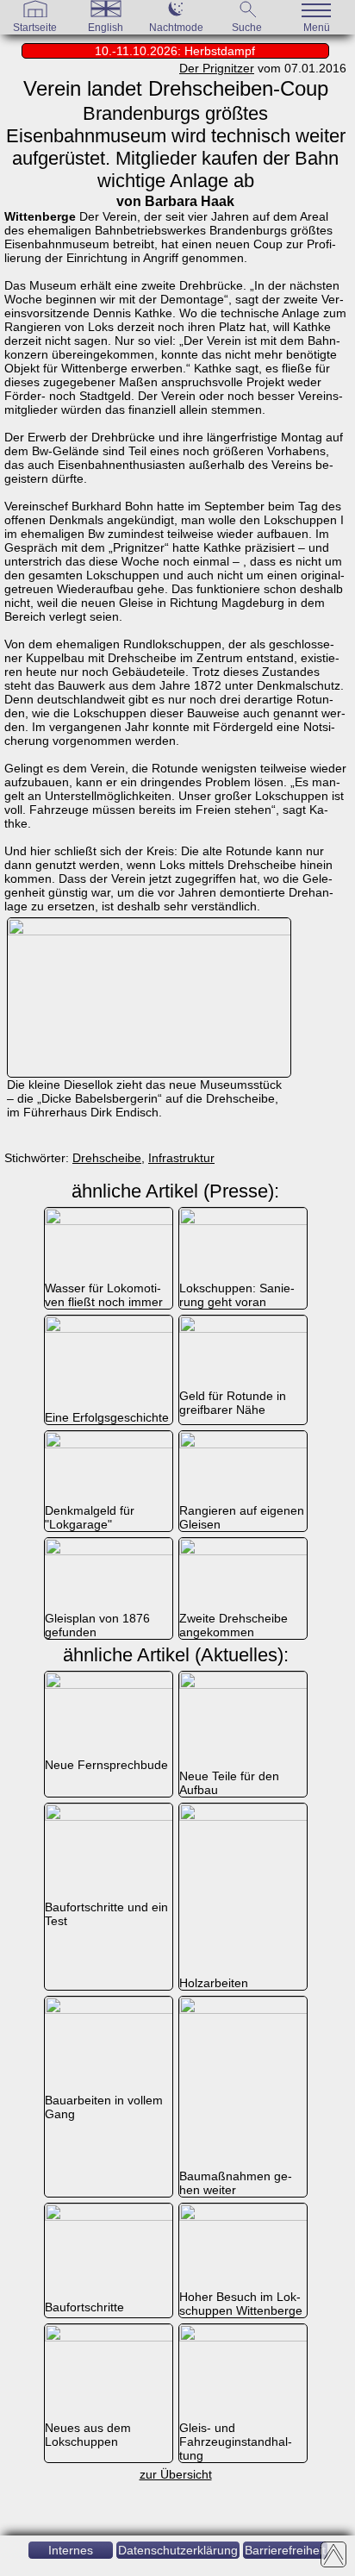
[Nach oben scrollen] (333, 2554)
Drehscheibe (107, 1158)
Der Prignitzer (217, 68)
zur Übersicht (176, 2474)
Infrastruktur (181, 1158)
